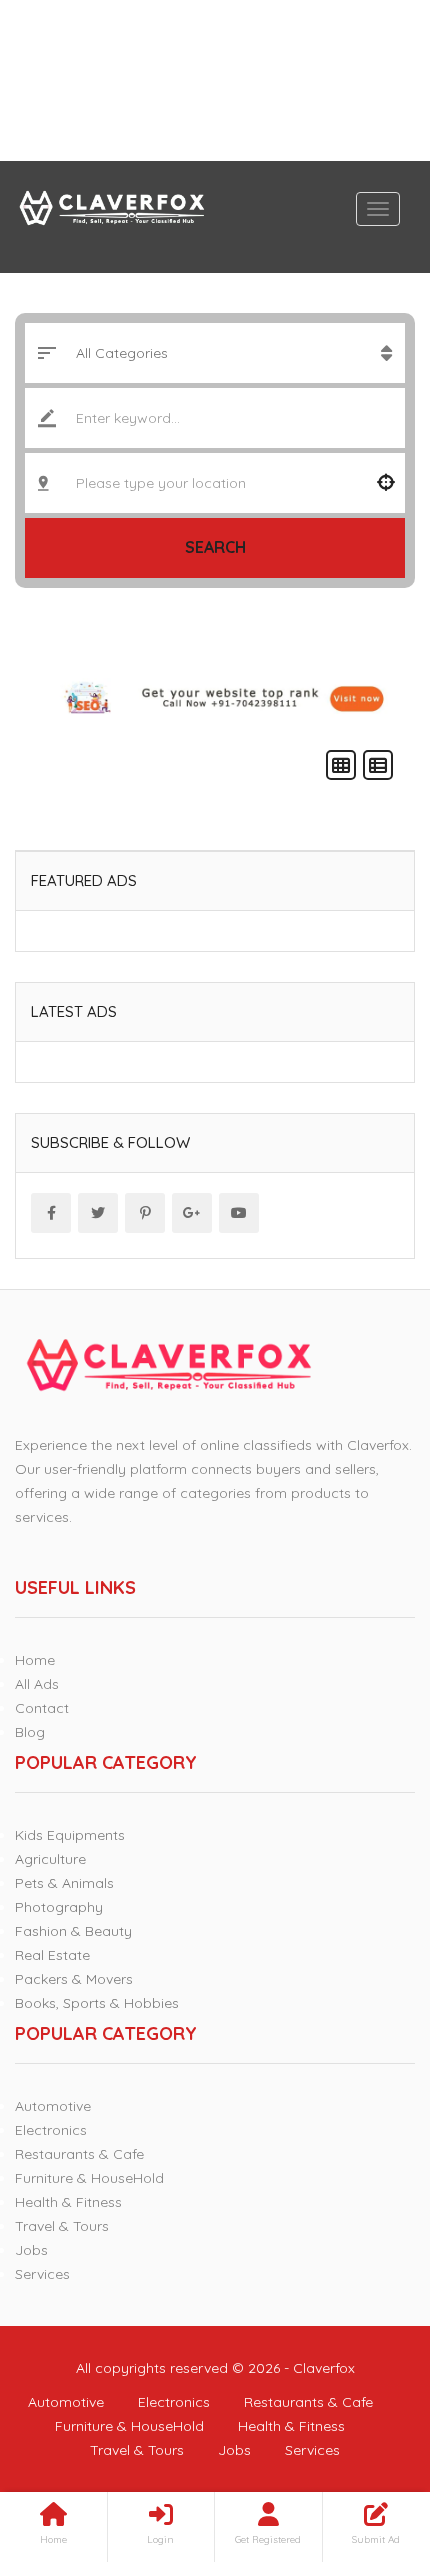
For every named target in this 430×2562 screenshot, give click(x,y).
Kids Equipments (70, 1835)
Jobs (31, 2250)
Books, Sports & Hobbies (97, 2003)
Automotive (53, 2106)
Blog (30, 1732)
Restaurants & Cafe (79, 2154)
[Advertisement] (215, 80)
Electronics (51, 2130)
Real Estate (52, 1955)
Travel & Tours (62, 2226)
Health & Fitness (68, 2202)
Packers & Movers (74, 1979)
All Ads (37, 1684)
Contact (42, 1708)
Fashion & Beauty (73, 1931)
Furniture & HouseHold (89, 2178)
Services (42, 2274)
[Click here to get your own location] (386, 483)
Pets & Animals (64, 1883)
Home (35, 1660)
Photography (59, 1907)
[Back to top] (365, 2437)
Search (215, 547)
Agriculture (50, 1859)
